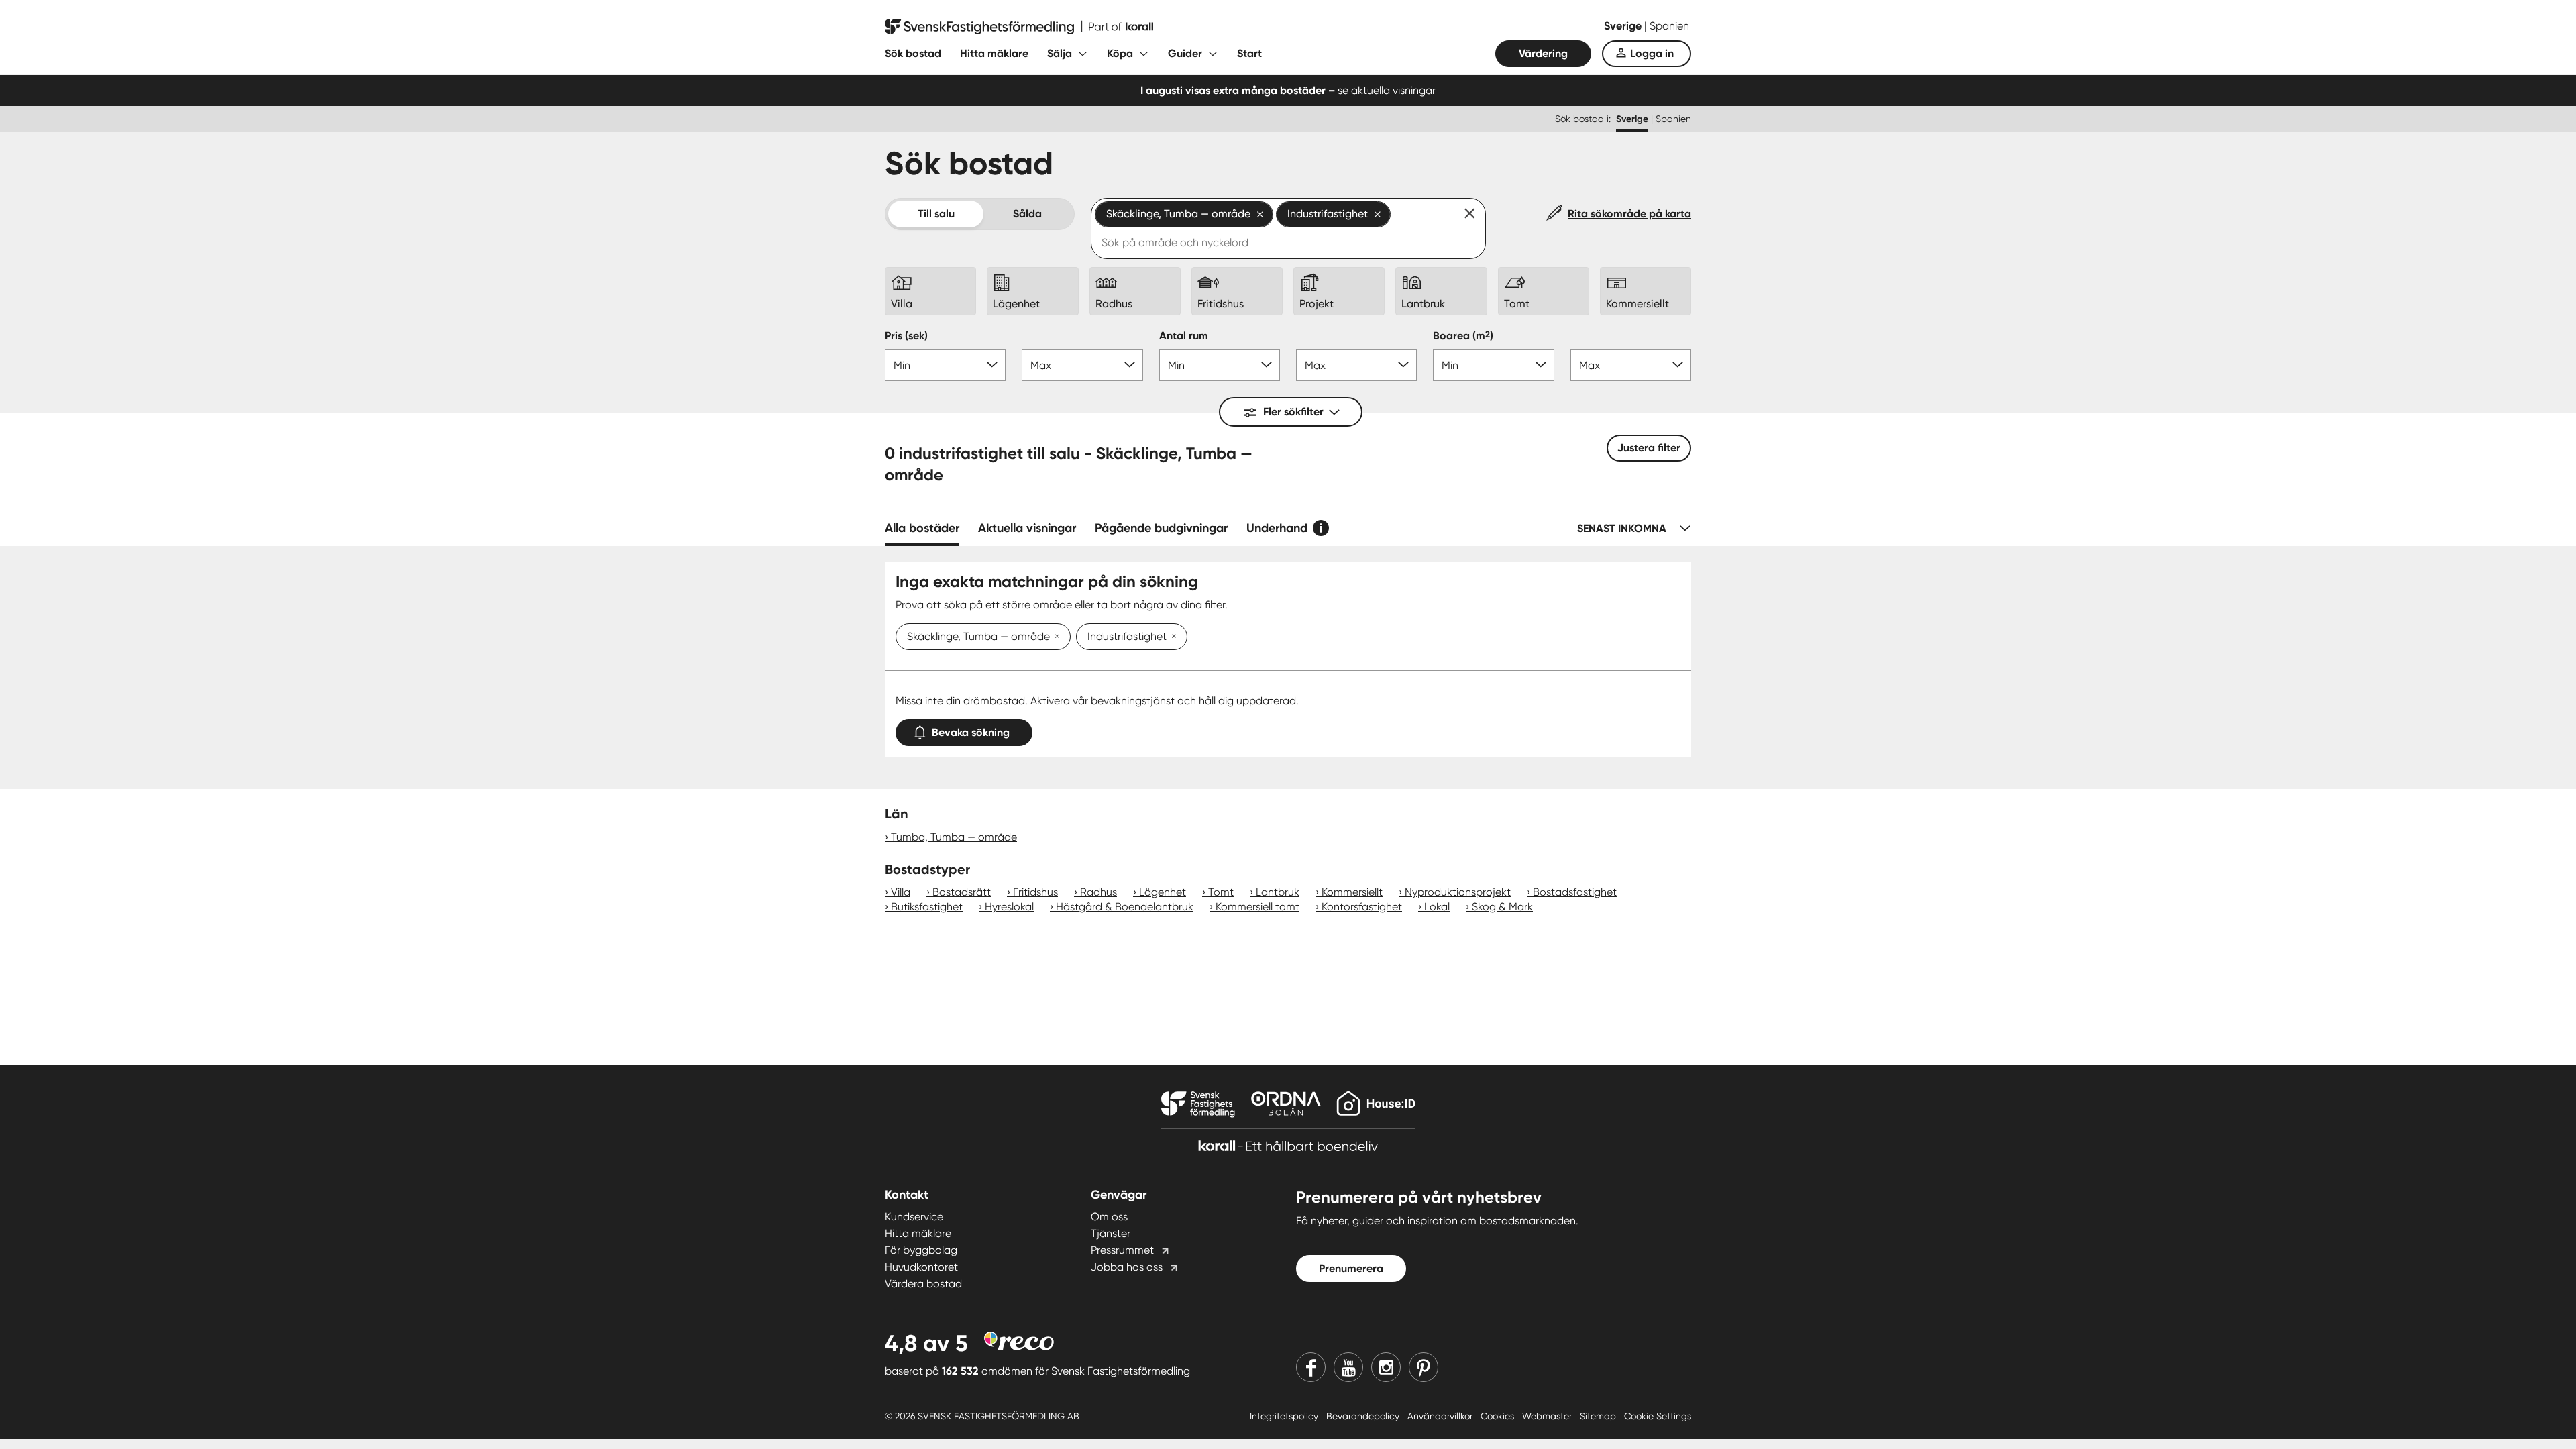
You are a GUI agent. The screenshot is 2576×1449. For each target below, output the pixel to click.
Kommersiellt (1352, 892)
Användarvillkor (1441, 1416)
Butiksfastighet (927, 907)
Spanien (1669, 26)
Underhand (1277, 528)
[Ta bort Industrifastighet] (1171, 637)
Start (1249, 53)
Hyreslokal (1009, 907)
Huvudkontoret (921, 1267)
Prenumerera (1351, 1268)
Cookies (1499, 1416)
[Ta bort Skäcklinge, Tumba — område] (1055, 637)
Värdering (1543, 53)
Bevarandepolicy (1364, 1416)
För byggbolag (921, 1250)
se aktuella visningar (1387, 90)
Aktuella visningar (1027, 528)
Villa (901, 892)
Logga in (1652, 53)
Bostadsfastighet (1575, 892)
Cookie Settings (1658, 1416)
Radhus (1098, 892)
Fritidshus (1035, 892)
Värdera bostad (923, 1284)
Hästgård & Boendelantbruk (1125, 907)
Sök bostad (913, 53)
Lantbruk (1278, 892)
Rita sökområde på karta (1629, 214)
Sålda (1027, 214)
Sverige (1624, 26)
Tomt (1221, 892)
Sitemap (1599, 1416)
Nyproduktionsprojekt (1458, 892)
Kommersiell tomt (1257, 907)
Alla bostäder (922, 528)
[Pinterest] (1424, 1367)
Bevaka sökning (971, 732)
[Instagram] (1386, 1367)
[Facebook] (1311, 1367)
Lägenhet (1163, 892)
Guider (1185, 53)
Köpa (1120, 53)
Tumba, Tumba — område (954, 837)
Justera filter (1649, 448)
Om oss (1109, 1217)
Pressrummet (1122, 1250)
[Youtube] (1348, 1367)
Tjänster (1111, 1233)
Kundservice (914, 1217)
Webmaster (1548, 1416)
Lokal (1437, 907)
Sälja (1060, 53)
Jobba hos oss (1127, 1267)
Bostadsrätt (962, 892)
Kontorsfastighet (1362, 907)
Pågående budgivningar (1161, 528)
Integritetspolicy (1285, 1416)
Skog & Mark (1502, 907)
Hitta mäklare (994, 53)
